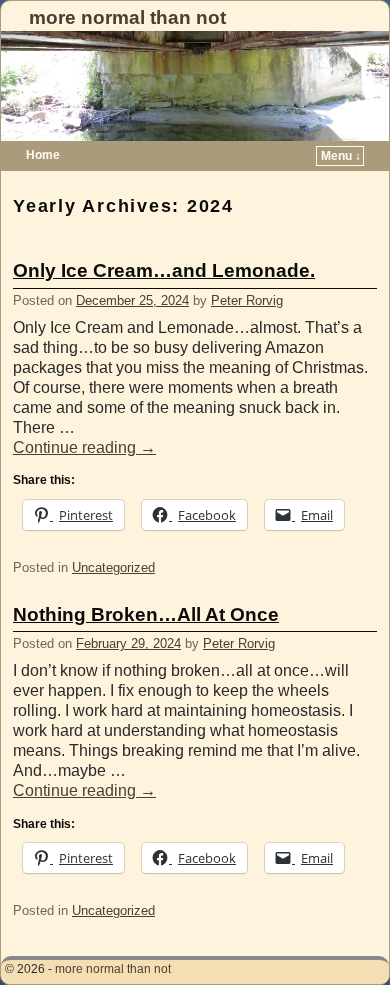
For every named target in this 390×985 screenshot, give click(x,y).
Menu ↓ (341, 156)
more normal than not (127, 17)
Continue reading (84, 447)
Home (43, 155)
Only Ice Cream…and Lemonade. (164, 270)
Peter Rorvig (247, 300)
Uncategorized (113, 567)
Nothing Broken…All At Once (146, 614)
